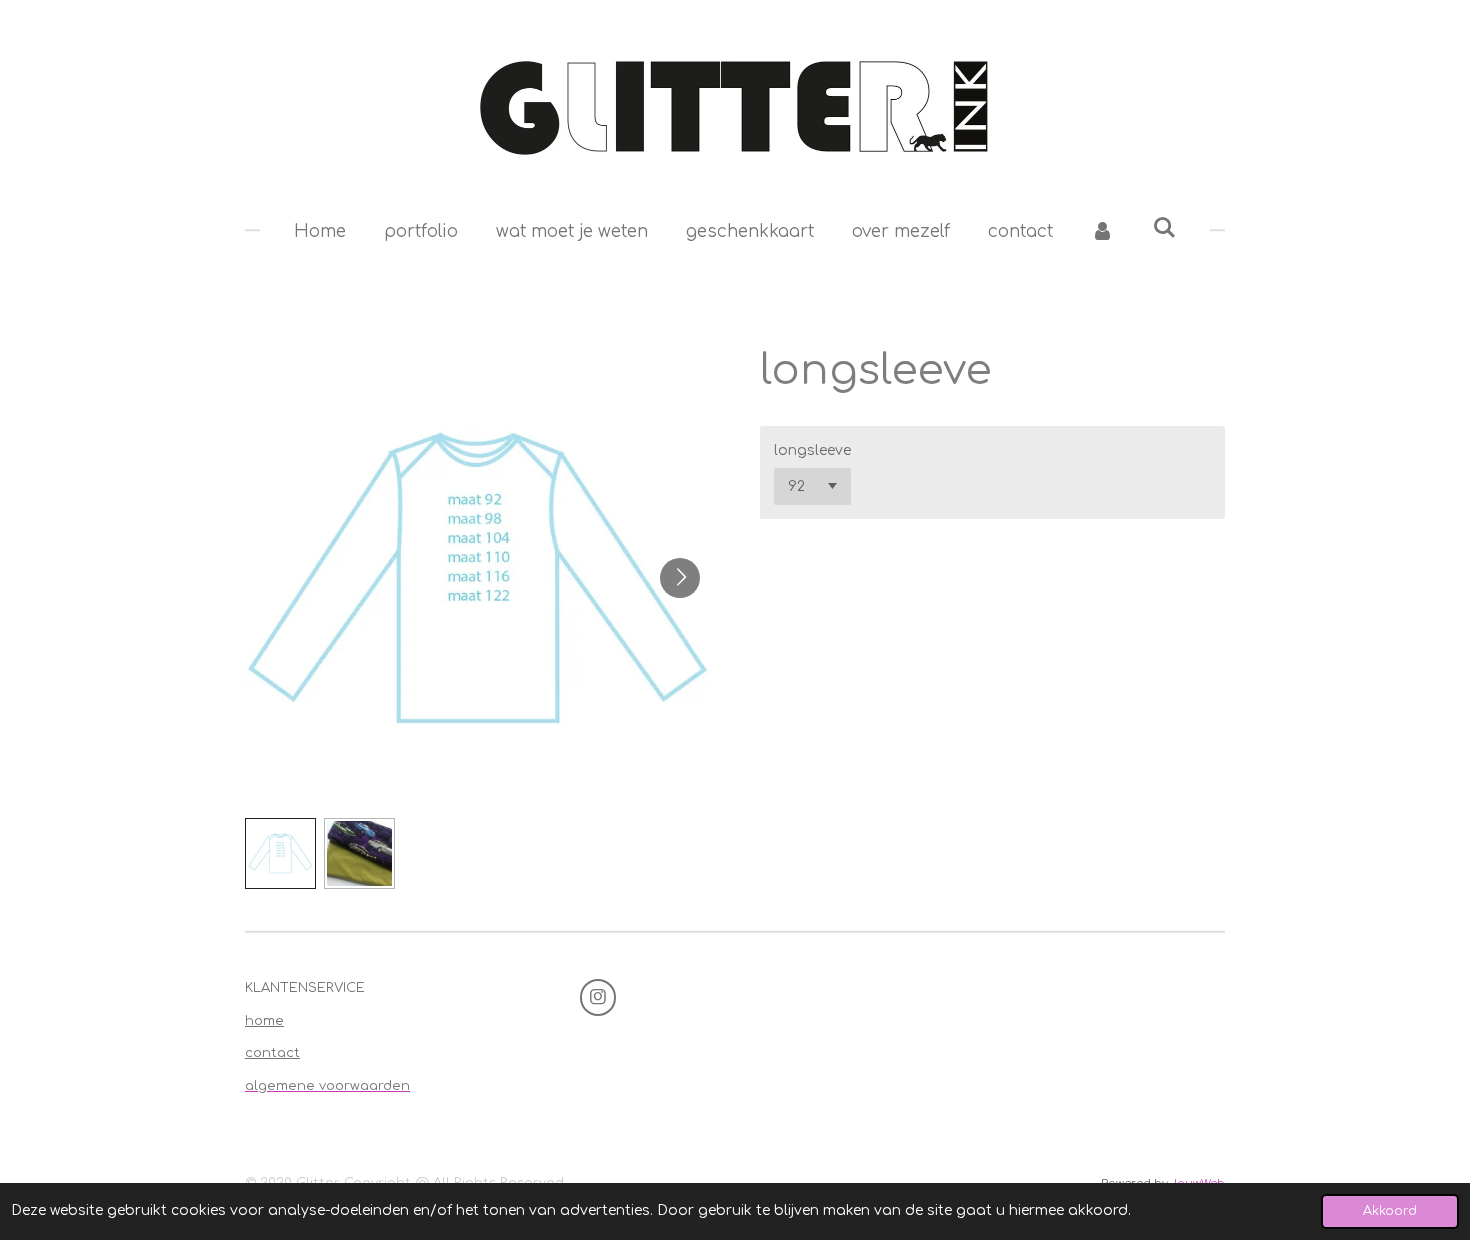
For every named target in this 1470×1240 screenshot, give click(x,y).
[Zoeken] (1165, 228)
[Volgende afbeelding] (680, 578)
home (264, 1021)
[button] (280, 853)
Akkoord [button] (1390, 1211)
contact (272, 1053)
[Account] (1103, 232)
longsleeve (812, 450)
